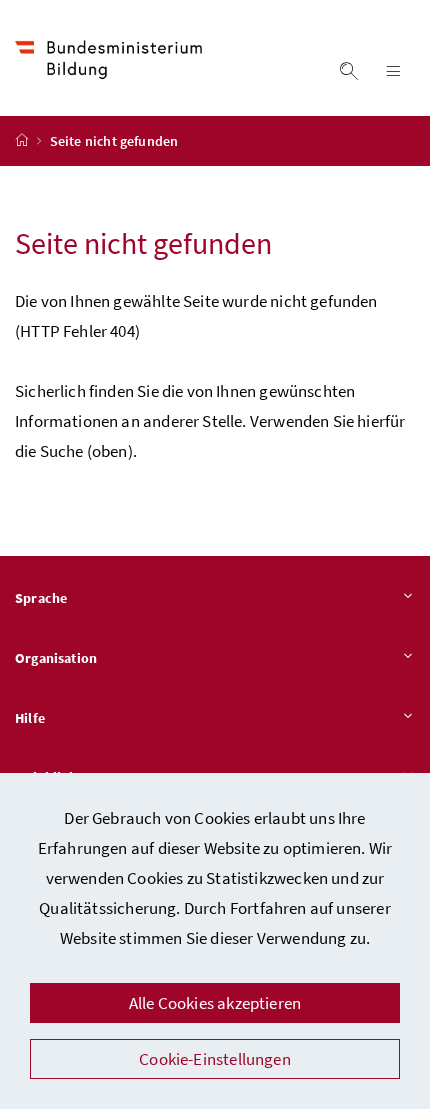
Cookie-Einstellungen (215, 1059)
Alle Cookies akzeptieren (215, 1003)
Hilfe (30, 718)
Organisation (56, 658)
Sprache (41, 598)
